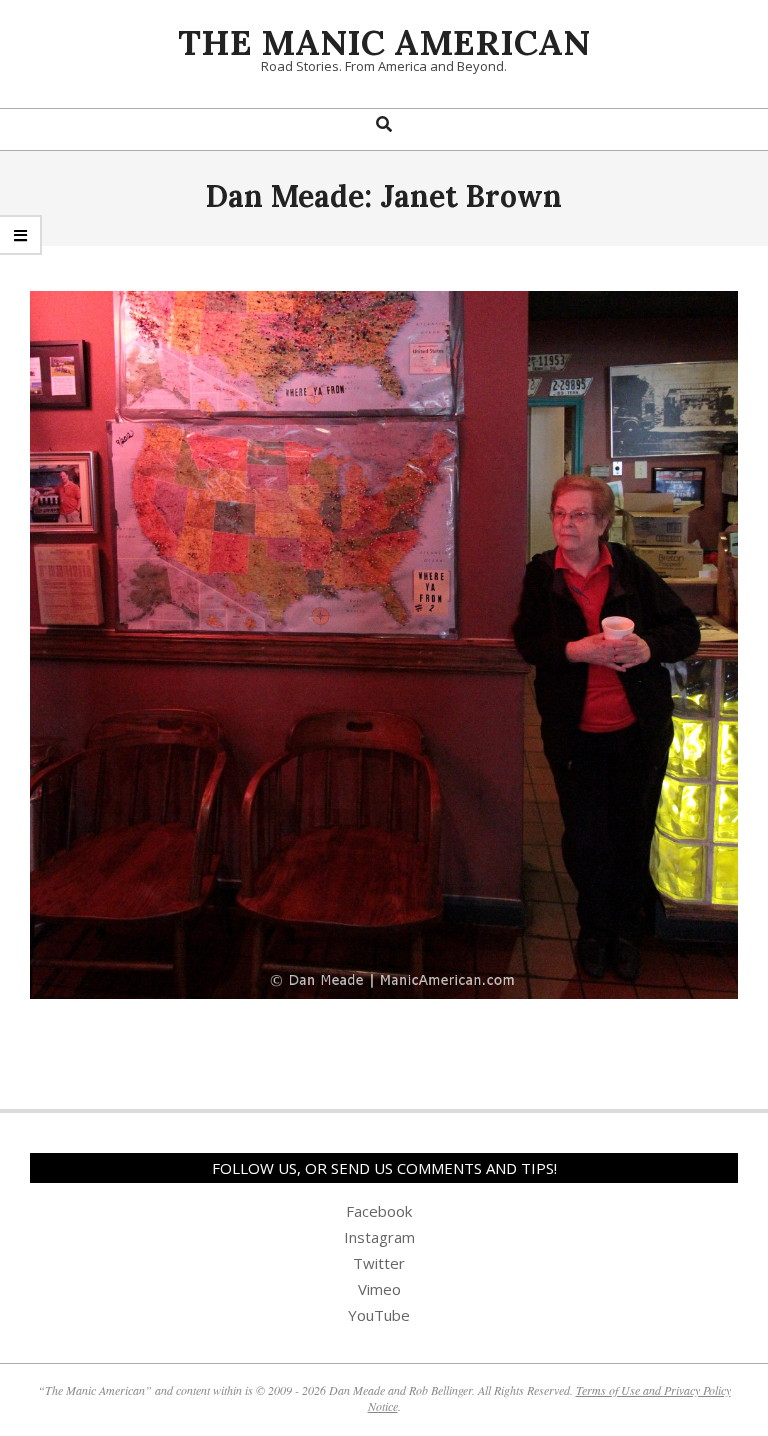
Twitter (379, 1263)
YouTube (379, 1315)
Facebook (379, 1211)
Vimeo (379, 1289)
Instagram (379, 1237)
